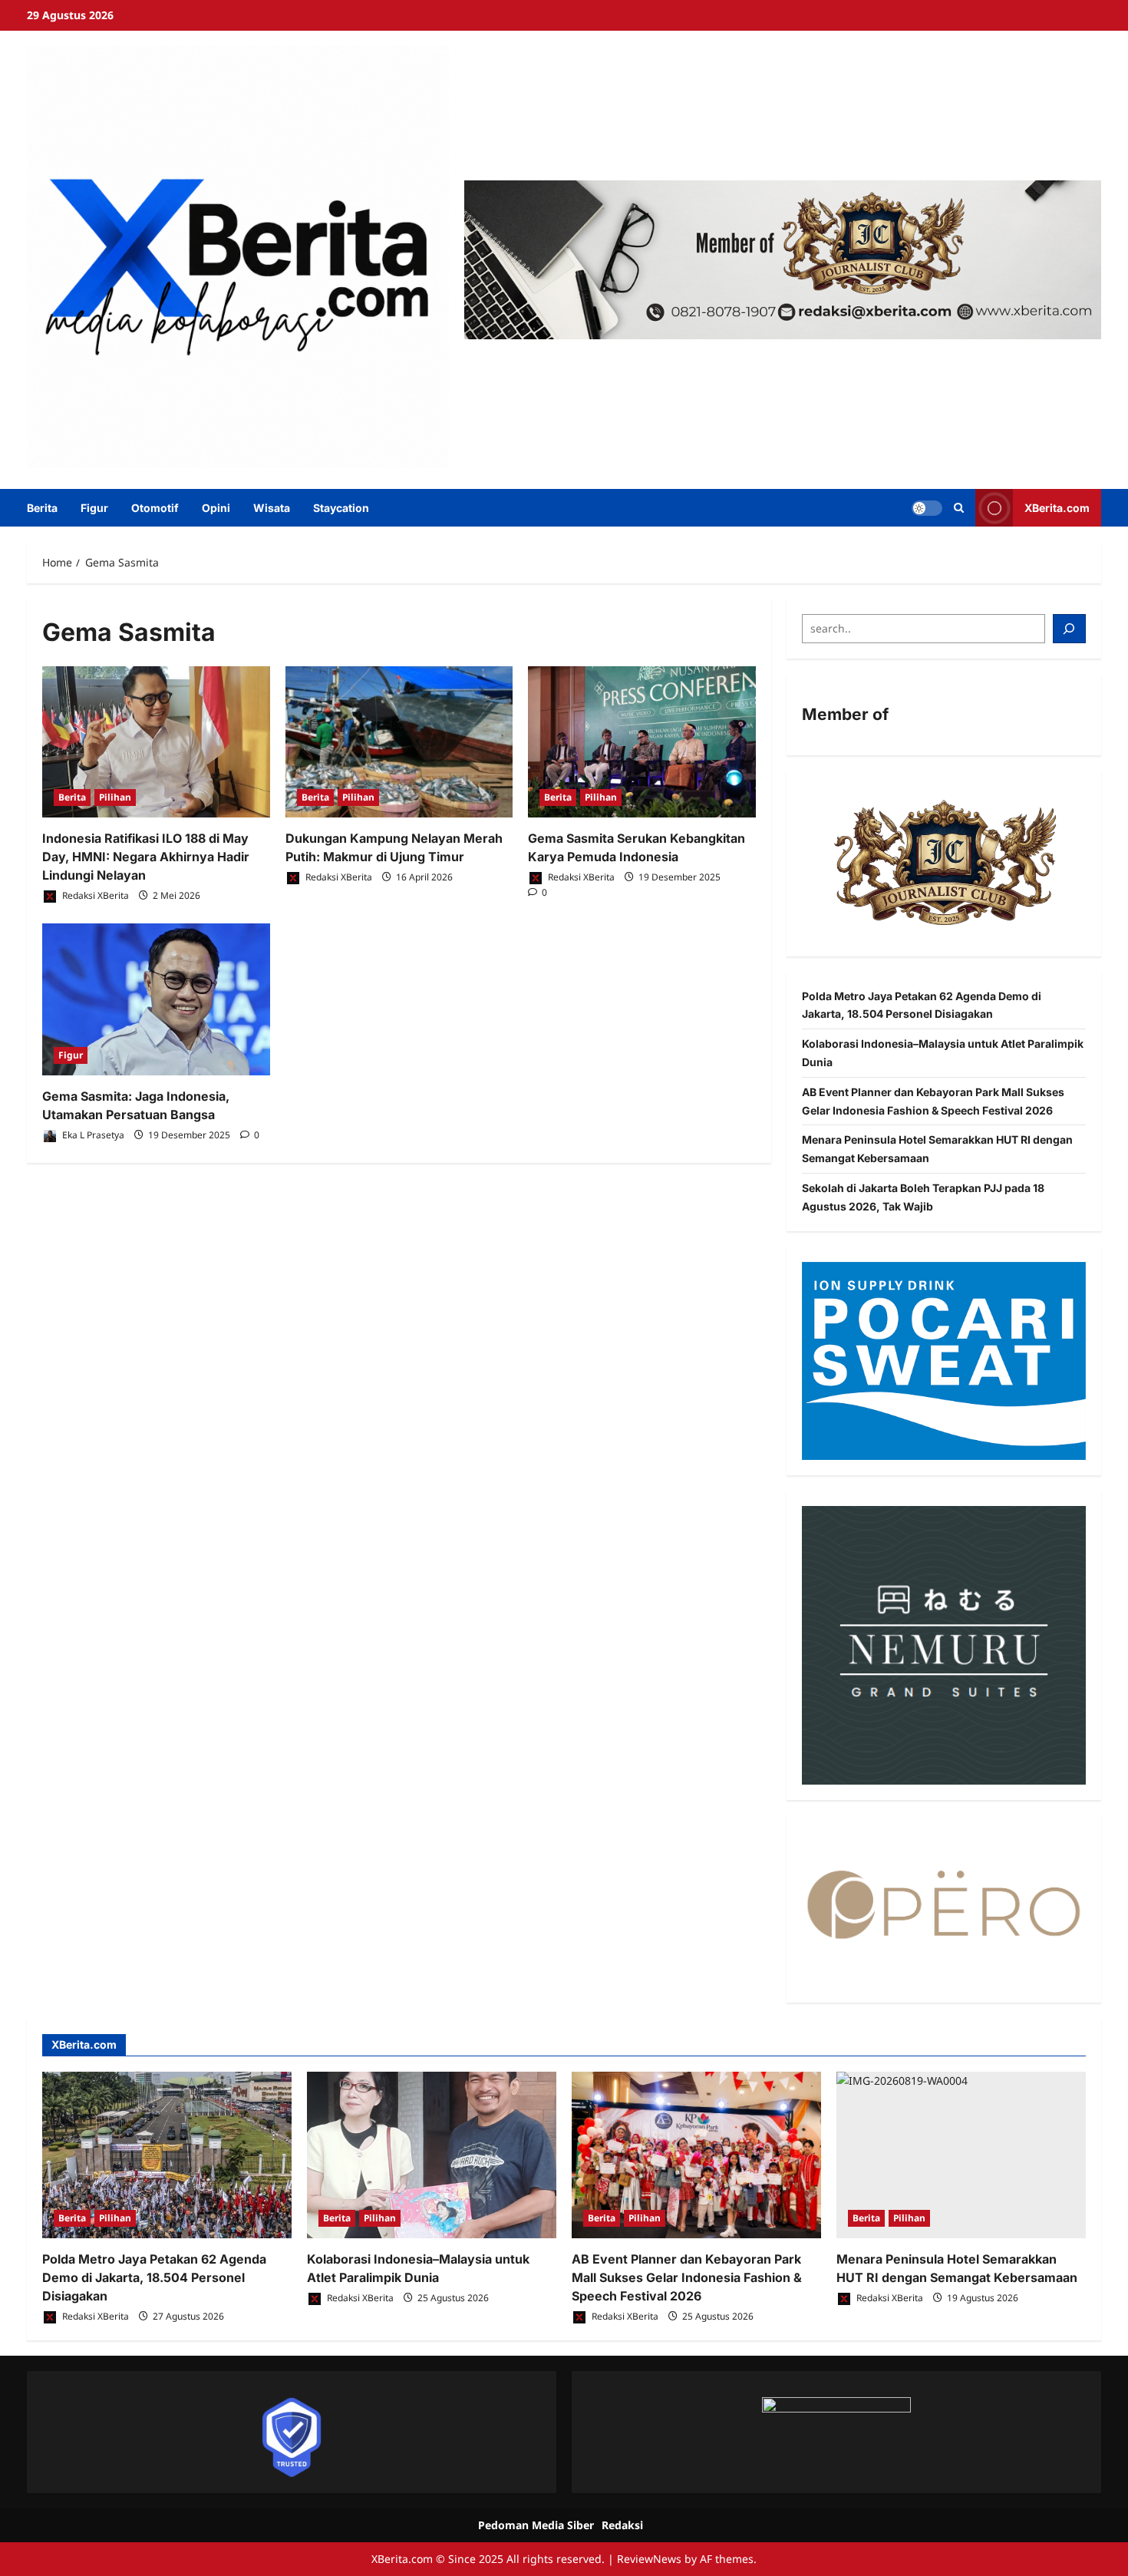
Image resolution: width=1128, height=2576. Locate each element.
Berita (42, 508)
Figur (94, 508)
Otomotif (155, 508)
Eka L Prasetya (92, 1135)
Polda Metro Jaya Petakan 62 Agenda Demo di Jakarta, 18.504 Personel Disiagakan (154, 2277)
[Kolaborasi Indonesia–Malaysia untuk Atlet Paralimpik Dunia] (432, 2155)
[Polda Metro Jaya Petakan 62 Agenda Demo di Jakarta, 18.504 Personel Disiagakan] (167, 2155)
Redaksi (622, 2525)
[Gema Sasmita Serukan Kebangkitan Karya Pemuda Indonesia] (642, 742)
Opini (216, 508)
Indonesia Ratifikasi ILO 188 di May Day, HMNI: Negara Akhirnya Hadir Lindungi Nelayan (146, 857)
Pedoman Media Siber (536, 2525)
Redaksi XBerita (94, 895)
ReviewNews (649, 2559)
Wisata (272, 508)
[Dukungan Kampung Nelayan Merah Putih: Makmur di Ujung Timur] (399, 742)
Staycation (341, 508)
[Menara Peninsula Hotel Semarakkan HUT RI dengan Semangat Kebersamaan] (961, 2155)
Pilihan (115, 797)
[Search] (1070, 629)
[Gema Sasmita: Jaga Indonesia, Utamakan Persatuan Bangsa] (156, 999)
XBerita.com (1057, 507)
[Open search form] (959, 508)
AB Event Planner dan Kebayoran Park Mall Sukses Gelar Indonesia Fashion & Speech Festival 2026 (687, 2277)
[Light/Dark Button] (927, 507)
